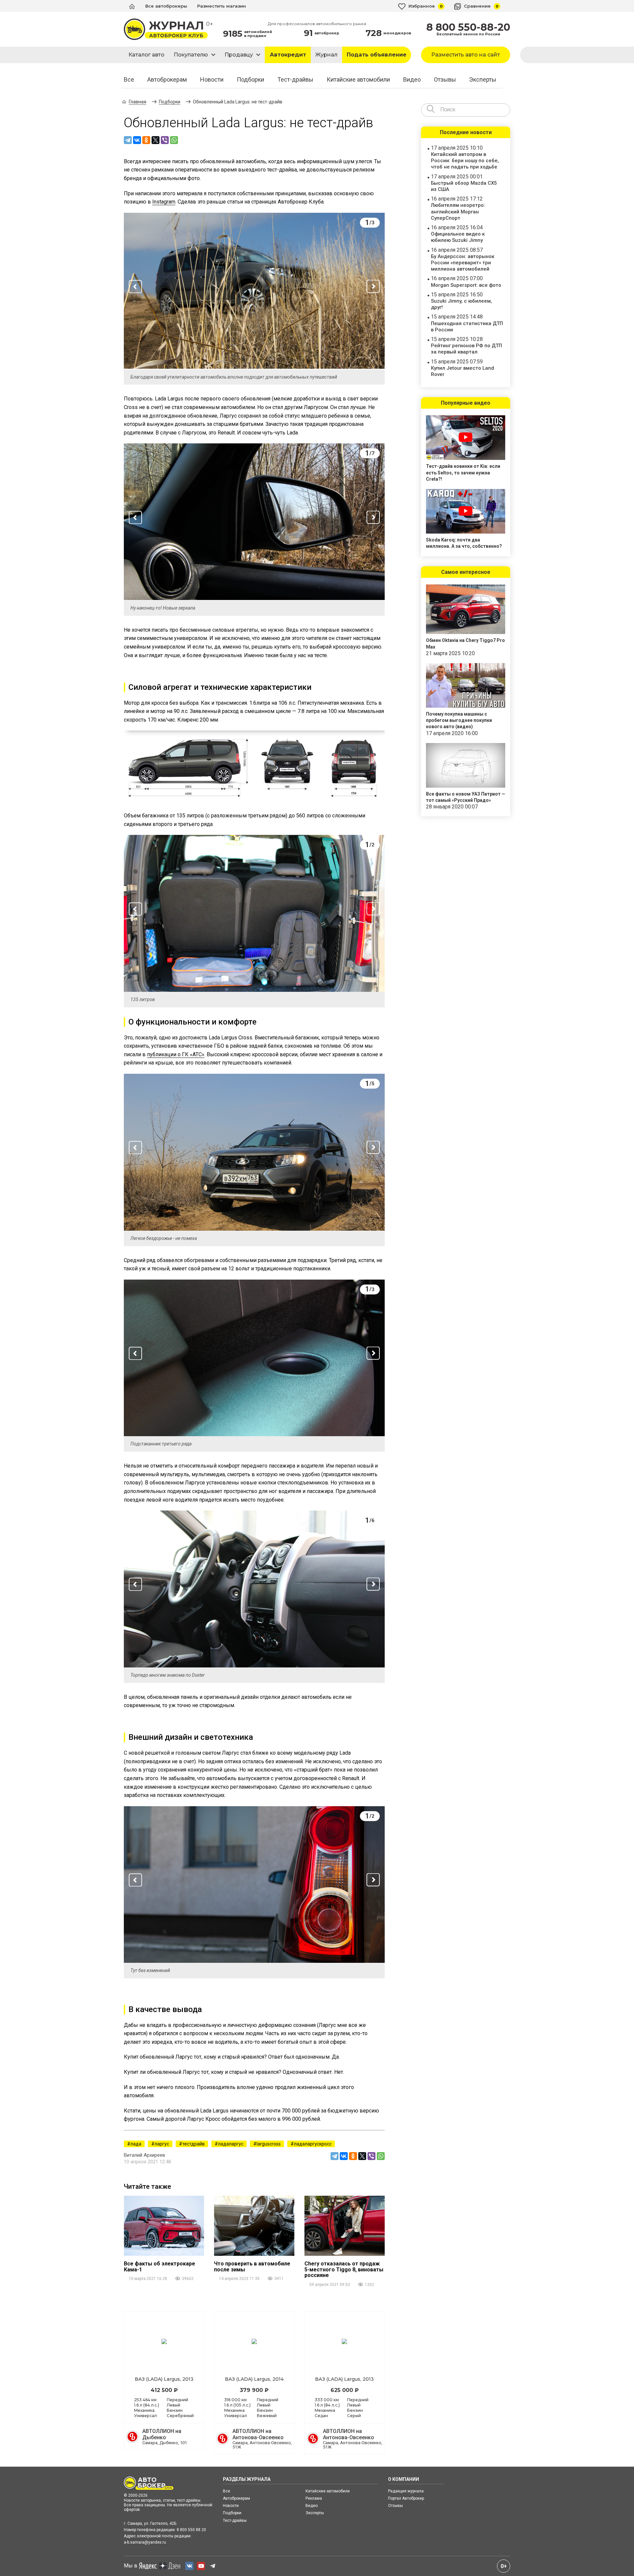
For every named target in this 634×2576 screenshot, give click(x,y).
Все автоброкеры (166, 6)
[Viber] (165, 140)
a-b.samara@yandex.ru (145, 2542)
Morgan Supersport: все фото (466, 285)
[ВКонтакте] (137, 140)
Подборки (250, 80)
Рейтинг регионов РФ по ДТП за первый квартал (466, 349)
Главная (138, 102)
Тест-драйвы (295, 80)
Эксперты (483, 80)
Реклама (314, 2498)
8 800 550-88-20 (468, 27)
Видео (412, 80)
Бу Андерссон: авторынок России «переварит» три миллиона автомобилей (463, 263)
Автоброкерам (167, 80)
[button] (135, 286)
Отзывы (445, 80)
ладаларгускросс (313, 2144)
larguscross (269, 2144)
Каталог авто (146, 55)
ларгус (162, 2144)
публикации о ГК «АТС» (176, 1054)
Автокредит (288, 55)
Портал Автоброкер (406, 2498)
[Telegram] (128, 140)
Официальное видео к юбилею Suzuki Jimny (458, 237)
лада (136, 2144)
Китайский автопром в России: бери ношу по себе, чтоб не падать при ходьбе (465, 161)
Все (129, 80)
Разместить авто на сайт (466, 55)
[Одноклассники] (146, 140)
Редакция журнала (406, 2491)
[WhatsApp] (174, 140)
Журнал (326, 55)
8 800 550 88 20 (191, 2530)
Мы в (131, 2566)
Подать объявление (377, 55)
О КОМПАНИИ (404, 2479)
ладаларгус (231, 2144)
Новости (212, 80)
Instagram (164, 202)
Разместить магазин (222, 6)
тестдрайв (194, 2144)
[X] (156, 140)
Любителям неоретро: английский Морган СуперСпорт (458, 211)
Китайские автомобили (358, 80)
